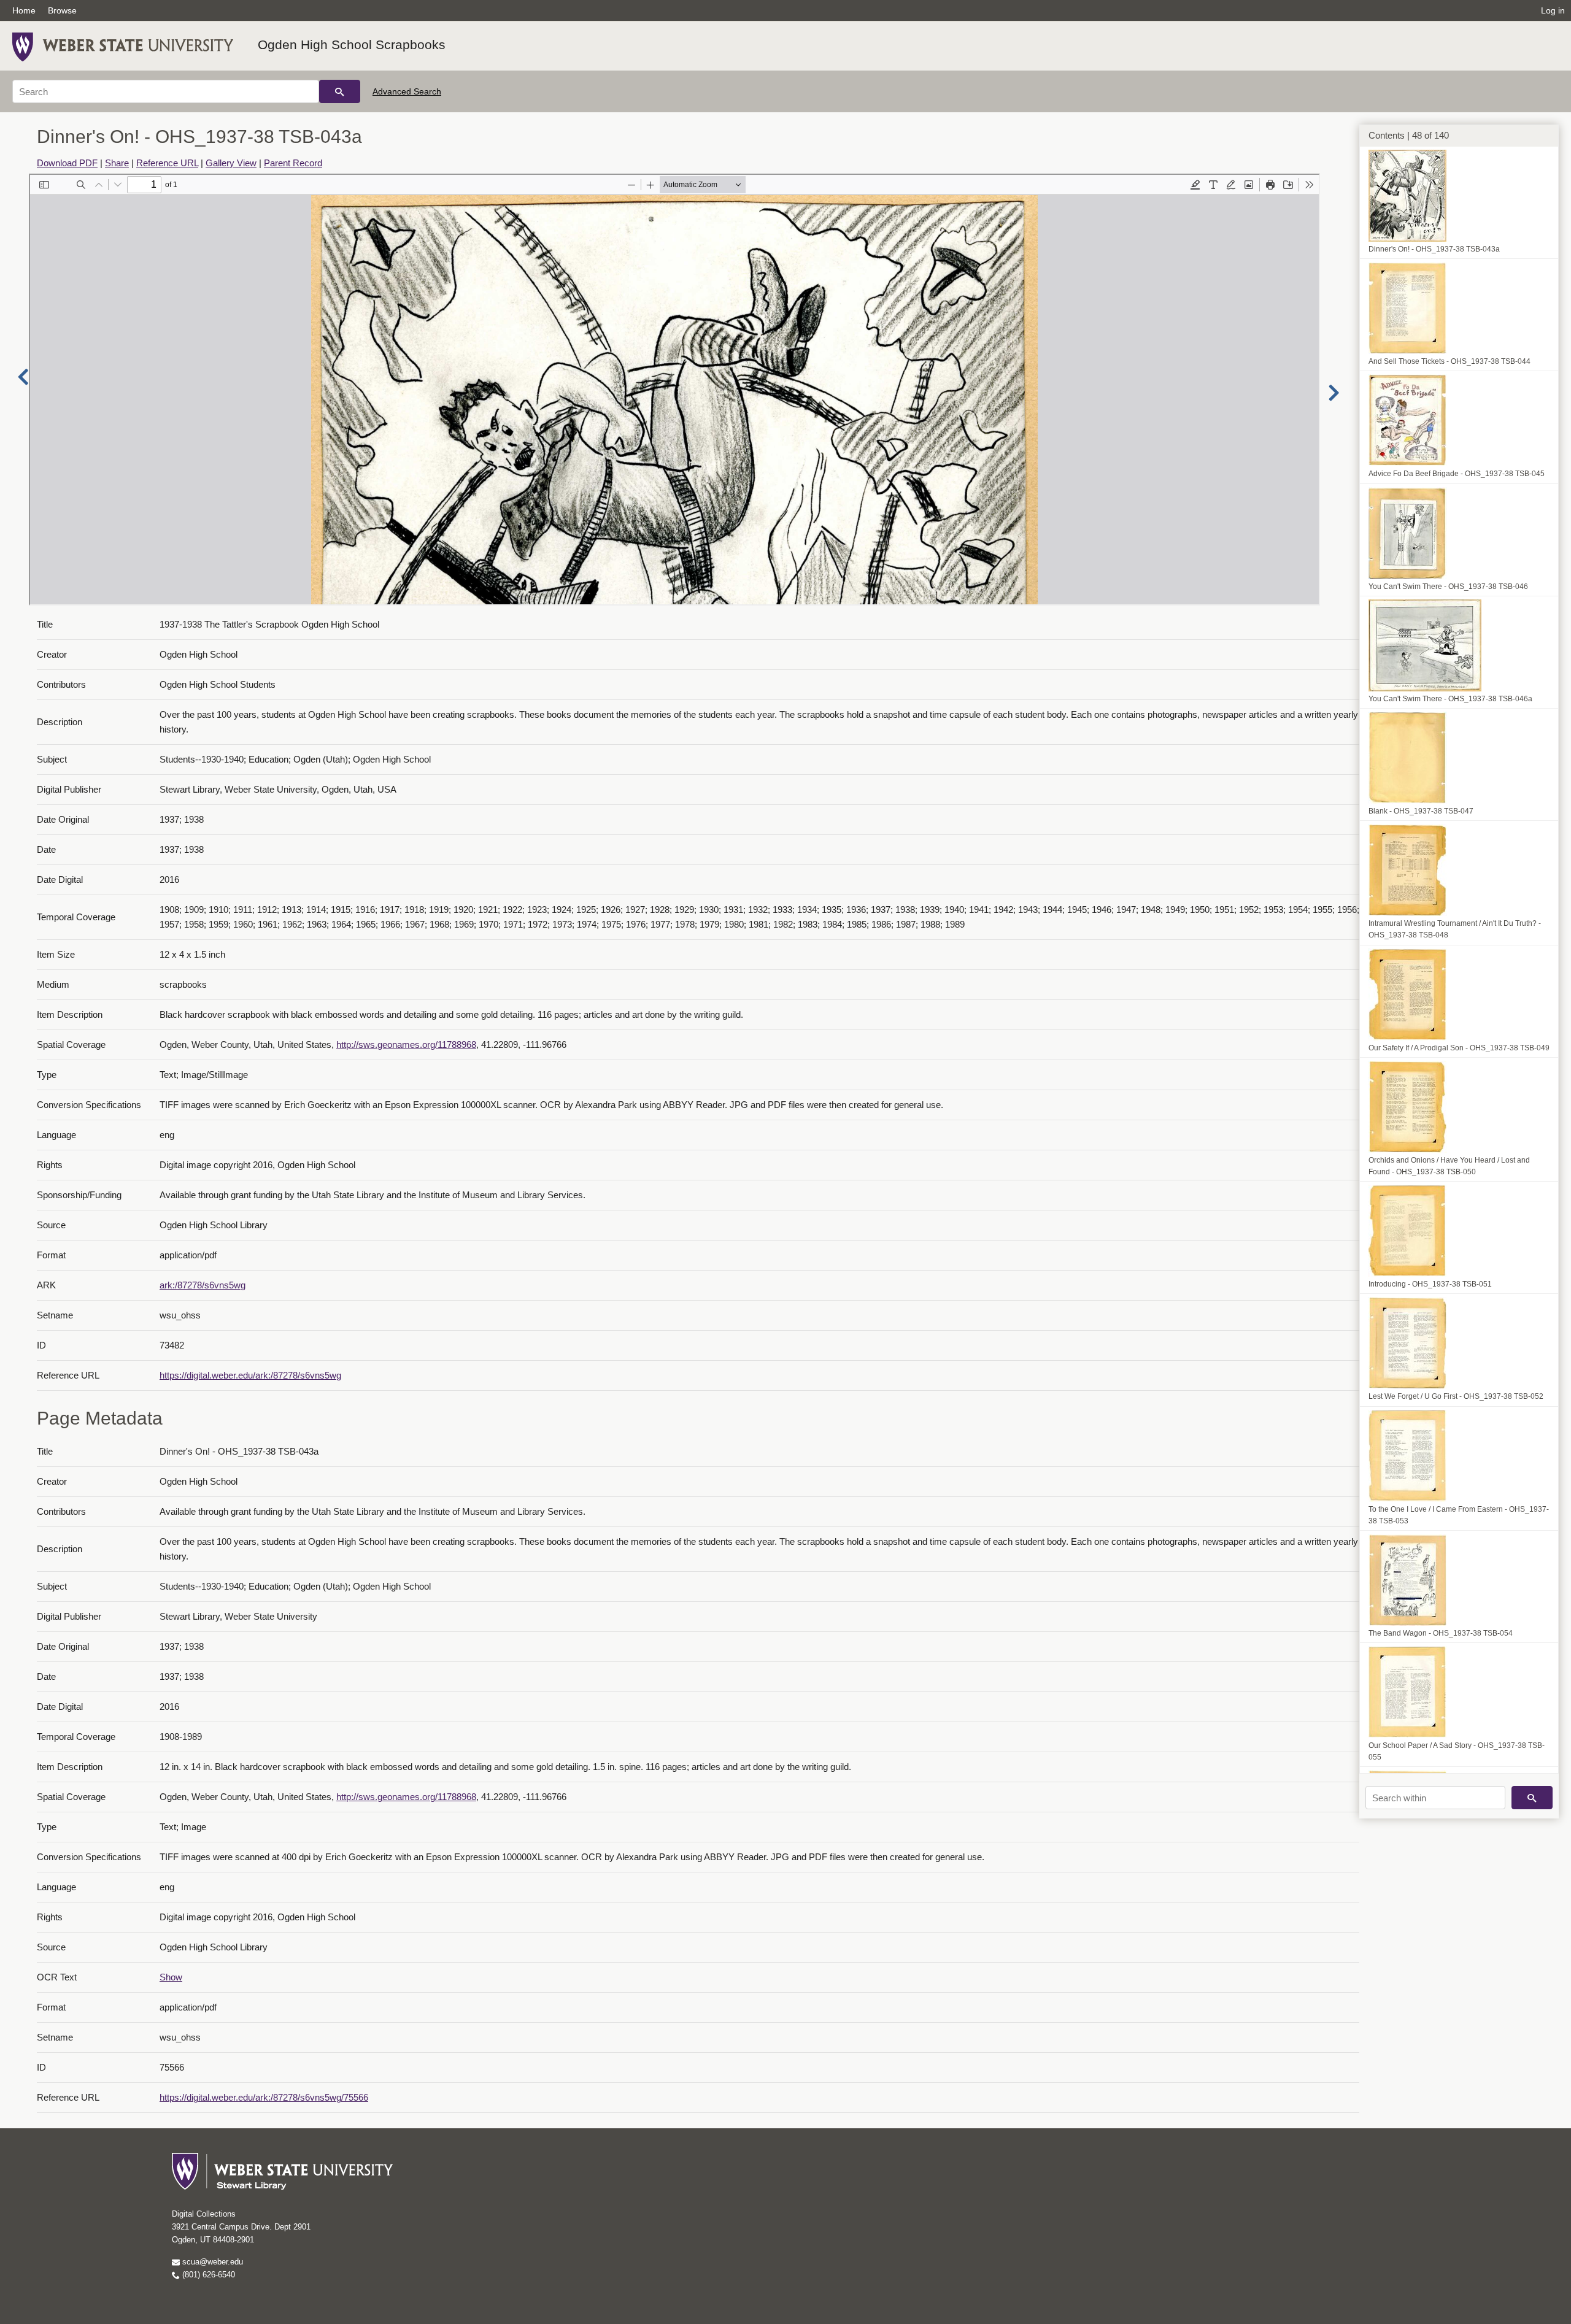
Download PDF (67, 163)
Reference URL (167, 163)
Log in (1553, 10)
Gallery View (231, 163)
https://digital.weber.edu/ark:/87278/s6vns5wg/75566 (264, 2097)
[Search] (340, 91)
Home (24, 10)
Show (171, 1977)
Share (117, 163)
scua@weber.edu (211, 2262)
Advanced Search (407, 91)
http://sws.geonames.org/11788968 (406, 1045)
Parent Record (293, 163)
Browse (62, 10)
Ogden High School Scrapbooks (352, 44)
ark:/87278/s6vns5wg (203, 1285)
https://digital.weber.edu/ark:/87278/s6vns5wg (250, 1375)
